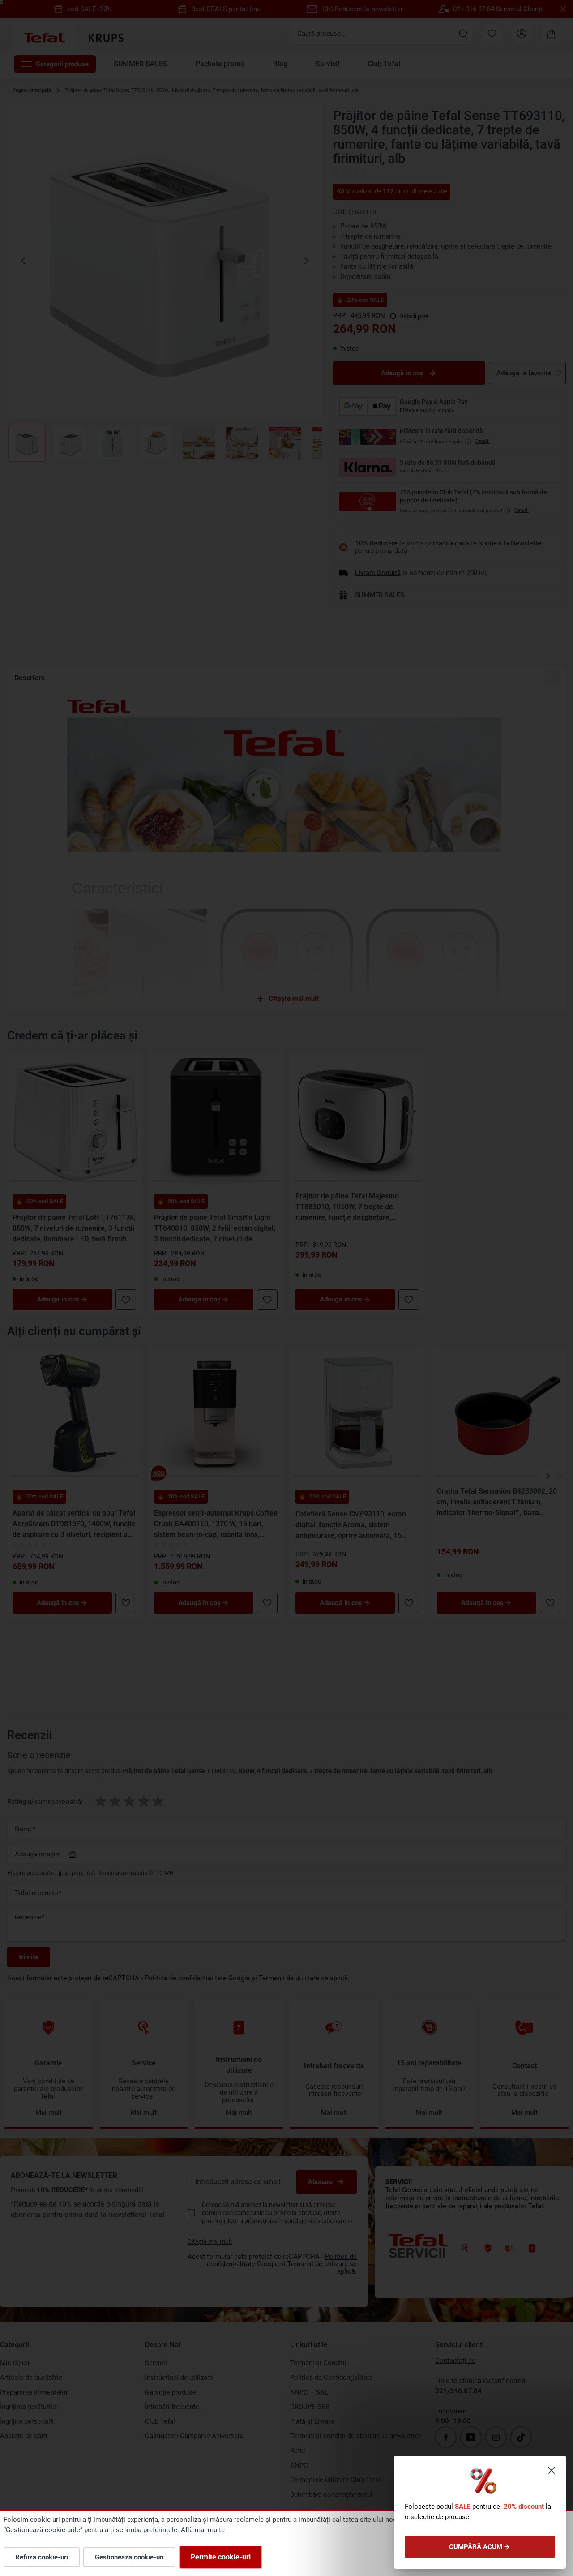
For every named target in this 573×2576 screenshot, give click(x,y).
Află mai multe (203, 2530)
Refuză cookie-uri (42, 2557)
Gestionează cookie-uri (129, 2557)
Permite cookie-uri (221, 2557)
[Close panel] (552, 2470)
